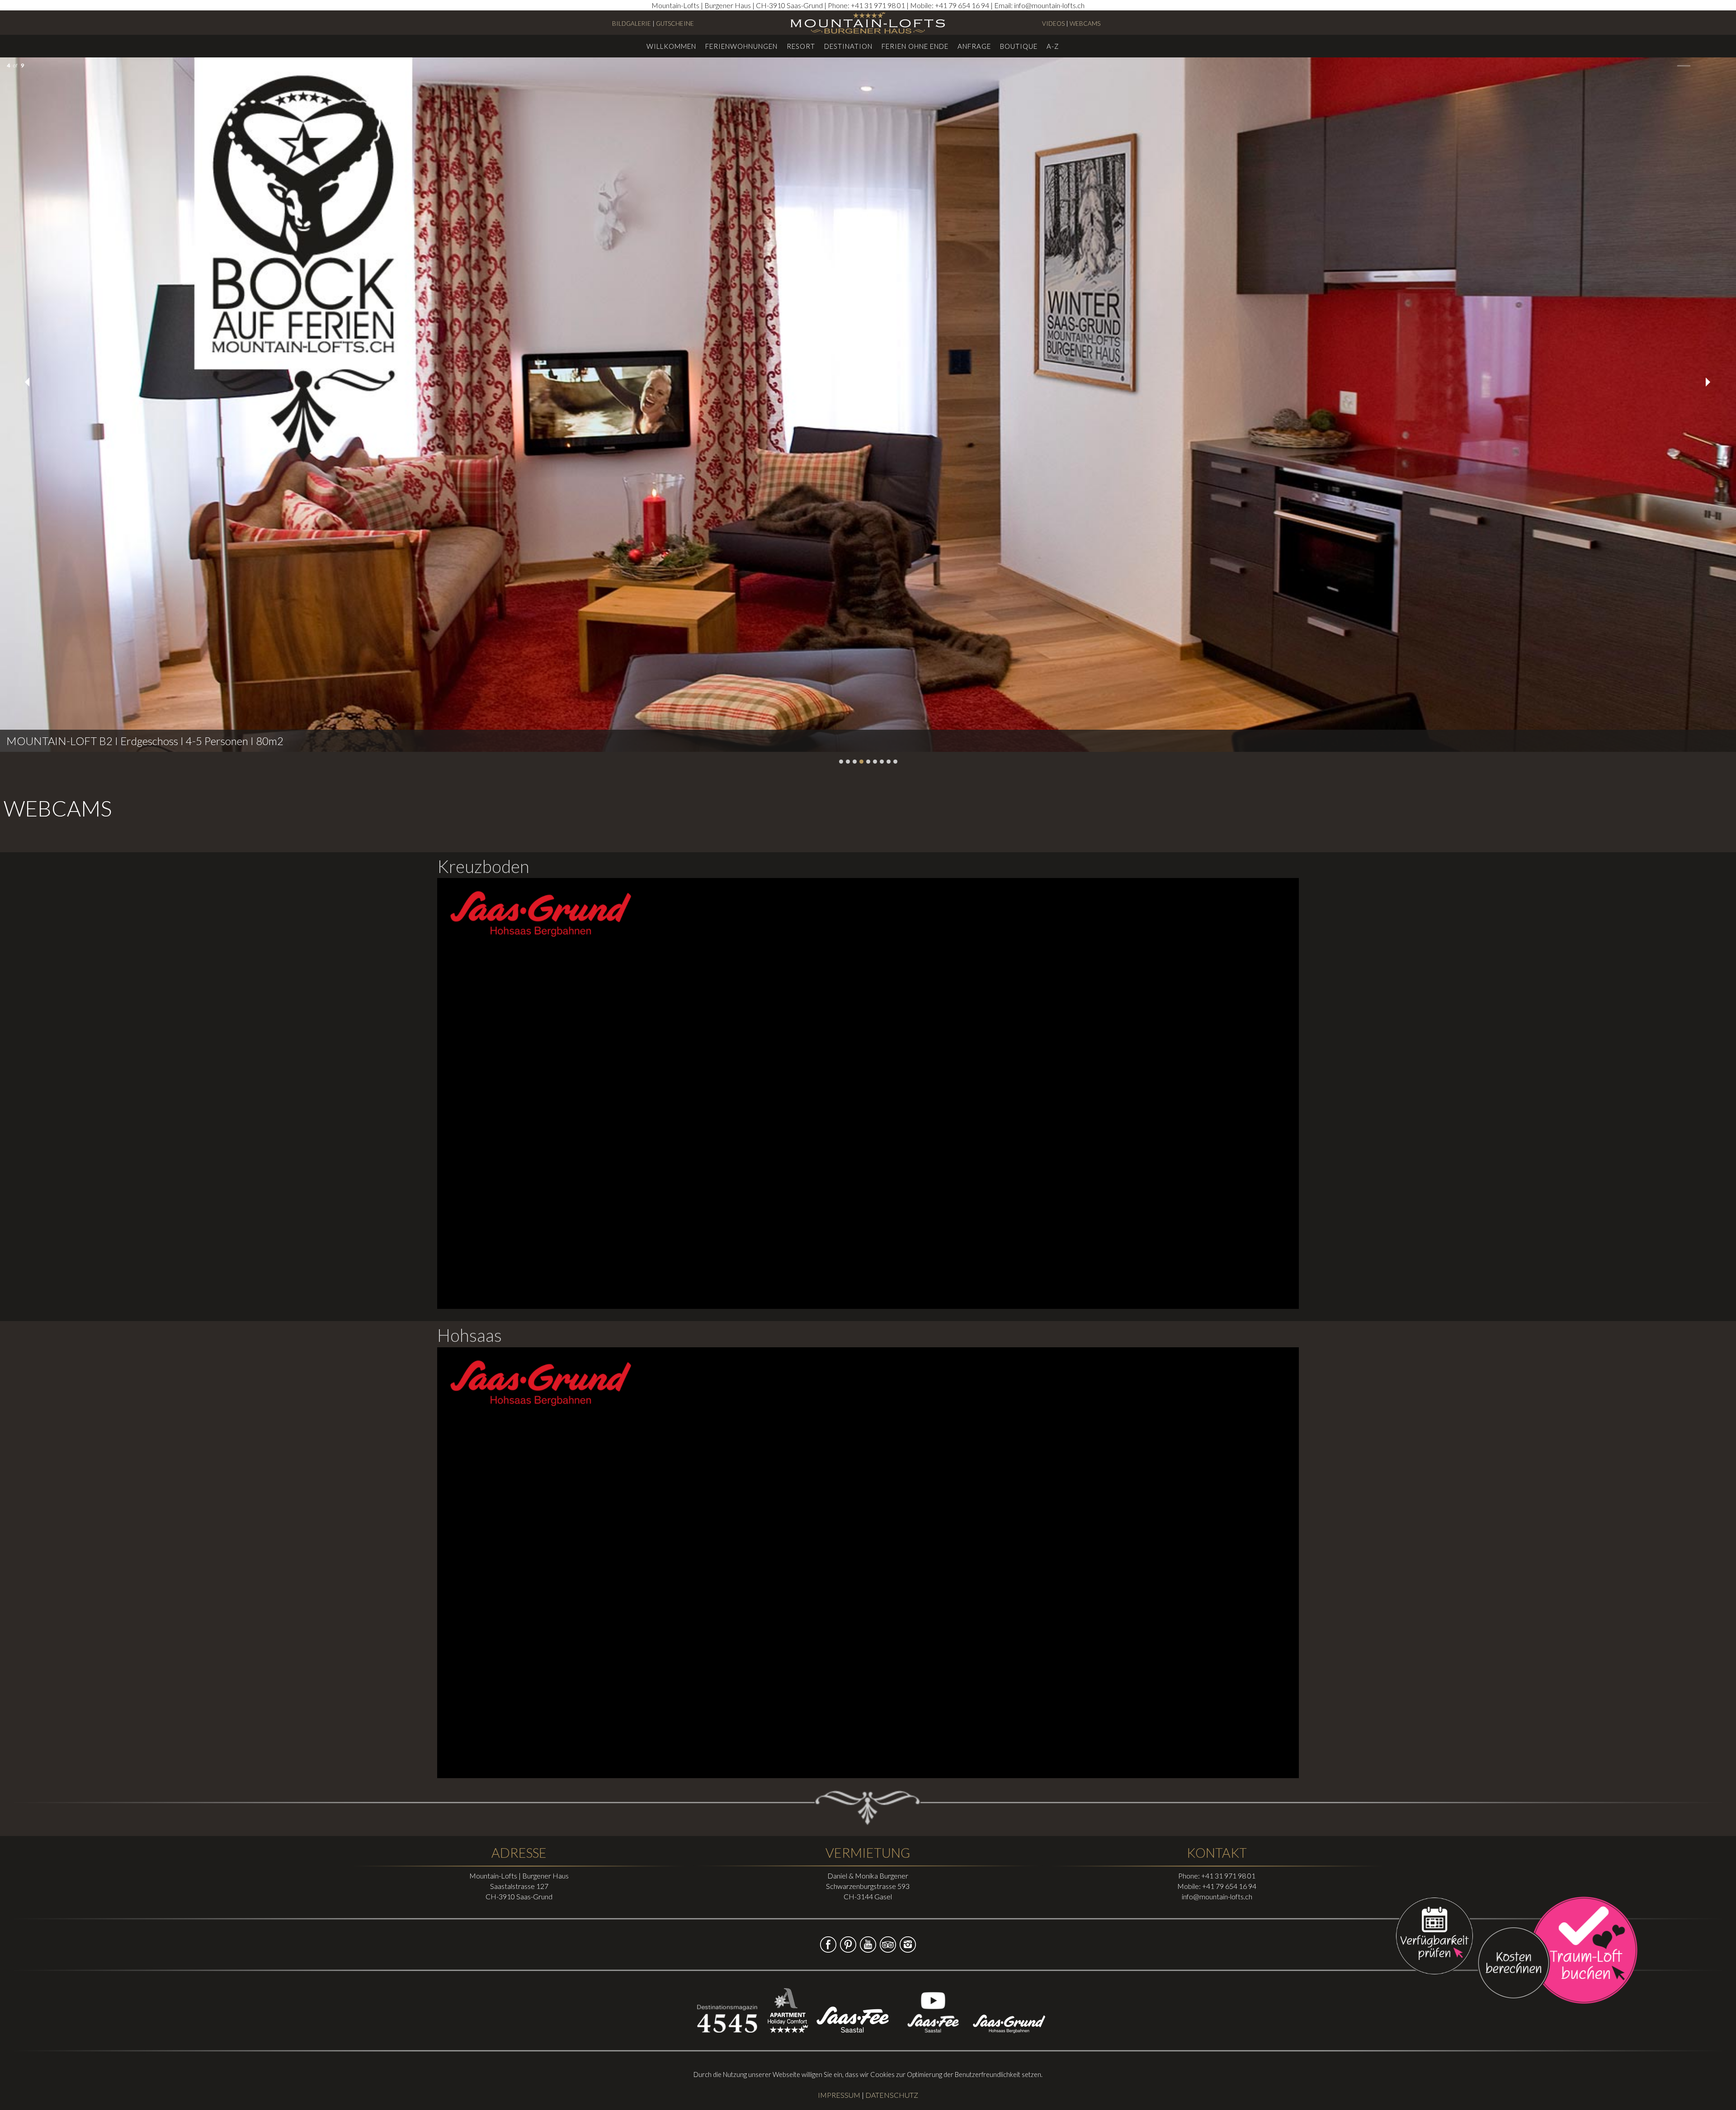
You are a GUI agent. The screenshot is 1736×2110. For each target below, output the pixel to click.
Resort (801, 46)
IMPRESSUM (839, 2095)
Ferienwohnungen (741, 46)
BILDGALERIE (632, 24)
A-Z (1053, 46)
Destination (848, 46)
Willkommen (671, 46)
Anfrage (974, 46)
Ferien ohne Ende (915, 46)
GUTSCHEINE (675, 24)
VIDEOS (1053, 24)
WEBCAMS (1085, 24)
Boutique (1019, 46)
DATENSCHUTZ (892, 2095)
